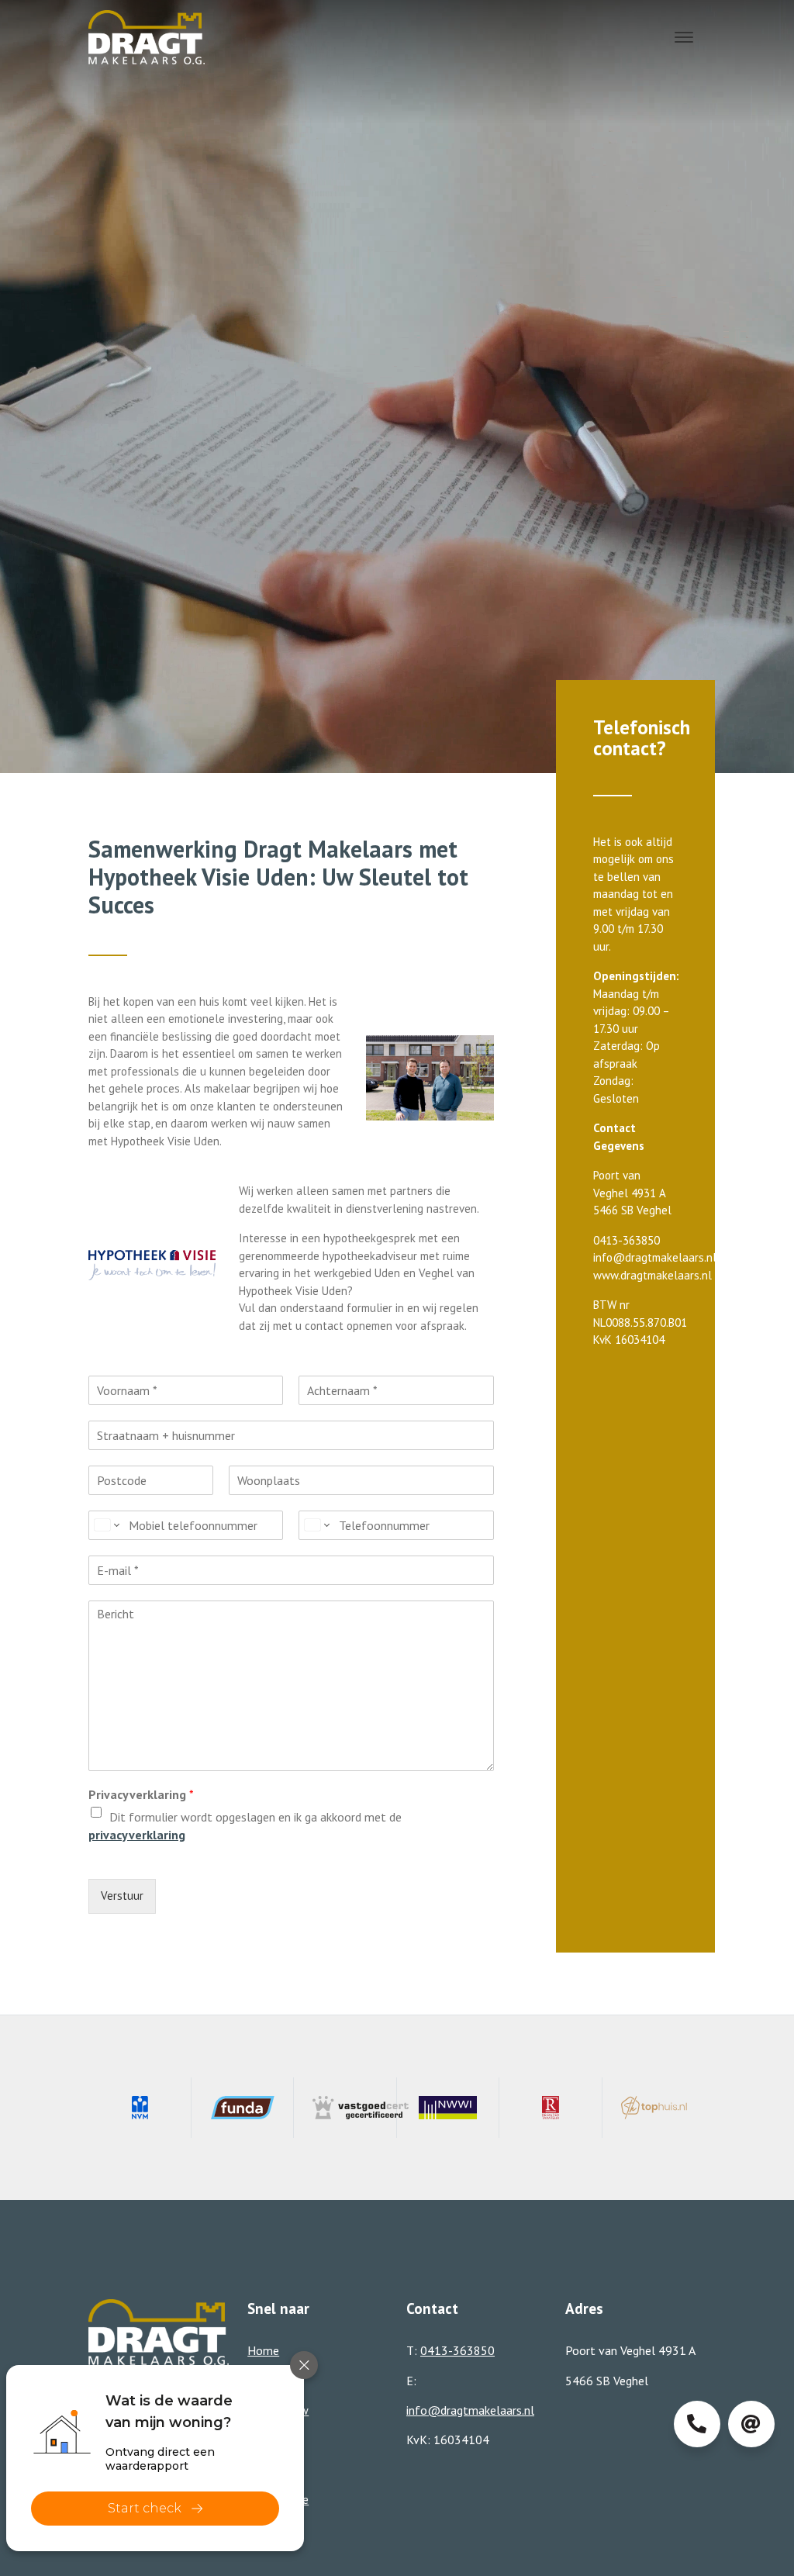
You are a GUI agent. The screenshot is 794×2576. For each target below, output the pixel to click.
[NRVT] (551, 2108)
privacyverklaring (137, 1835)
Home (263, 2350)
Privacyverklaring (141, 1794)
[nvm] (140, 2108)
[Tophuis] (654, 2108)
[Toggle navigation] (684, 37)
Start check (145, 2508)
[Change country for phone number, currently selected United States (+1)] (106, 1525)
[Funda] (243, 2108)
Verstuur (122, 1896)
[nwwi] (449, 2108)
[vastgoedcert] (345, 2108)
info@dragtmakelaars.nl (470, 2410)
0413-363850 (457, 2350)
